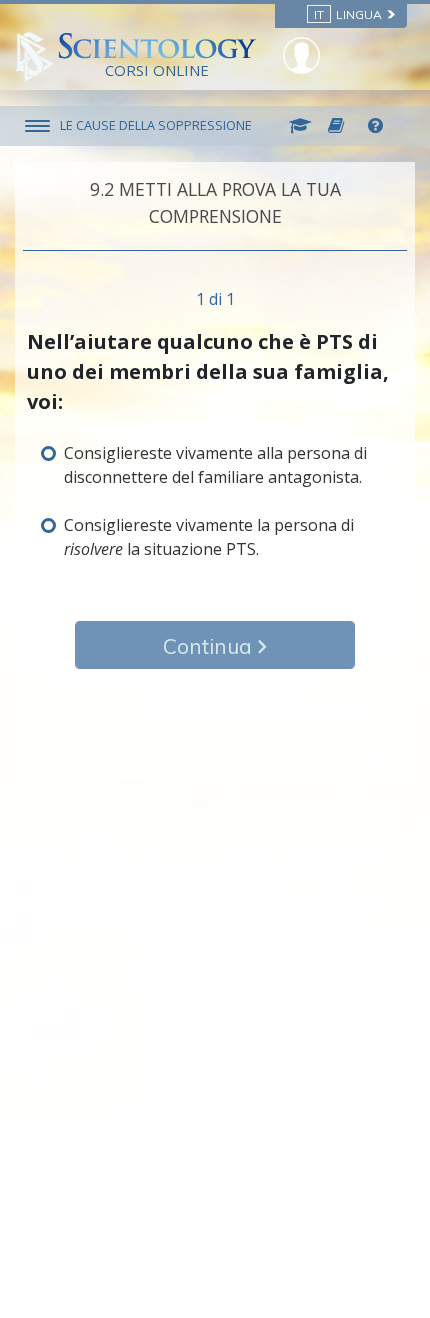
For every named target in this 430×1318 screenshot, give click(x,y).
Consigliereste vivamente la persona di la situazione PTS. (209, 537)
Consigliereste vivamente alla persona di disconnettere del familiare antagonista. (215, 465)
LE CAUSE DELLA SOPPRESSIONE (156, 125)
